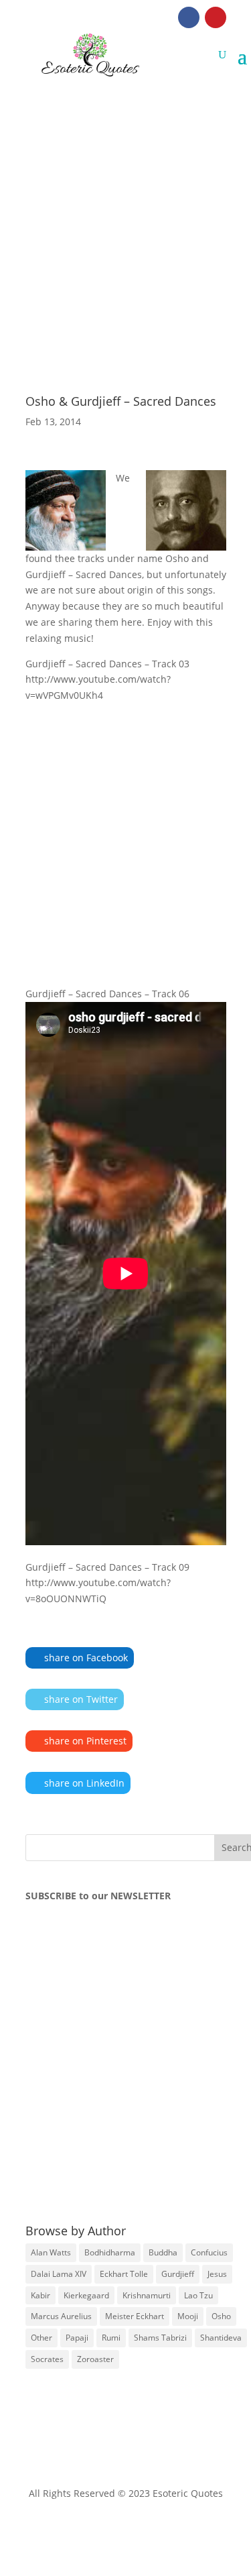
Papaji (77, 2338)
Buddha (163, 2252)
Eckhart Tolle (124, 2274)
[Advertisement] (125, 209)
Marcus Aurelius (61, 2316)
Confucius (209, 2252)
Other (41, 2338)
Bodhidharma (110, 2252)
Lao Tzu (198, 2295)
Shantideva (221, 2338)
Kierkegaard (86, 2295)
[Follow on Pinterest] (216, 17)
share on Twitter (81, 1699)
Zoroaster (95, 2359)
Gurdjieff (178, 2274)
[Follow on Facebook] (189, 17)
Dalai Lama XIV (59, 2274)
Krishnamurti (147, 2295)
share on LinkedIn (84, 1783)
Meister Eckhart (135, 2316)
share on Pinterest (85, 1741)
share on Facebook (86, 1658)
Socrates (47, 2359)
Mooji (188, 2316)
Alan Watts (51, 2252)
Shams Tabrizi (160, 2338)
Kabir (40, 2295)
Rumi (111, 2338)
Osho (221, 2316)
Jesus (217, 2274)
